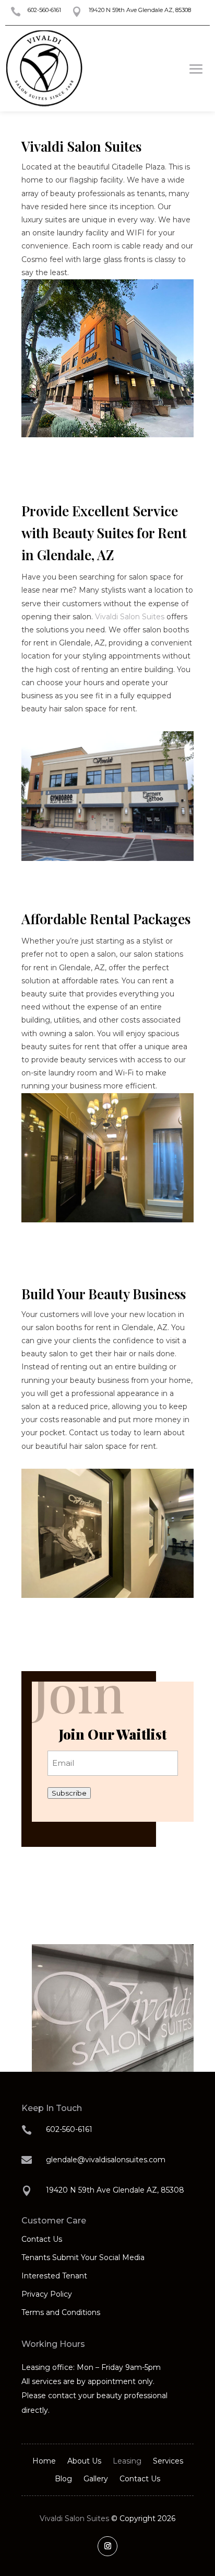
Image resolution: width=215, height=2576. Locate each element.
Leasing (127, 2461)
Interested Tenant (54, 2276)
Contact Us (42, 2239)
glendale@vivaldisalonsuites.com (106, 2160)
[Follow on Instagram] (107, 2546)
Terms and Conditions (61, 2312)
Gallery (96, 2479)
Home (44, 2461)
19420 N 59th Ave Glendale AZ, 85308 (140, 10)
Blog (63, 2479)
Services (168, 2461)
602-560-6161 (44, 10)
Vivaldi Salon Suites (130, 617)
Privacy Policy (47, 2294)
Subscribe (69, 1793)
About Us (84, 2461)
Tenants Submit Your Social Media (83, 2257)
